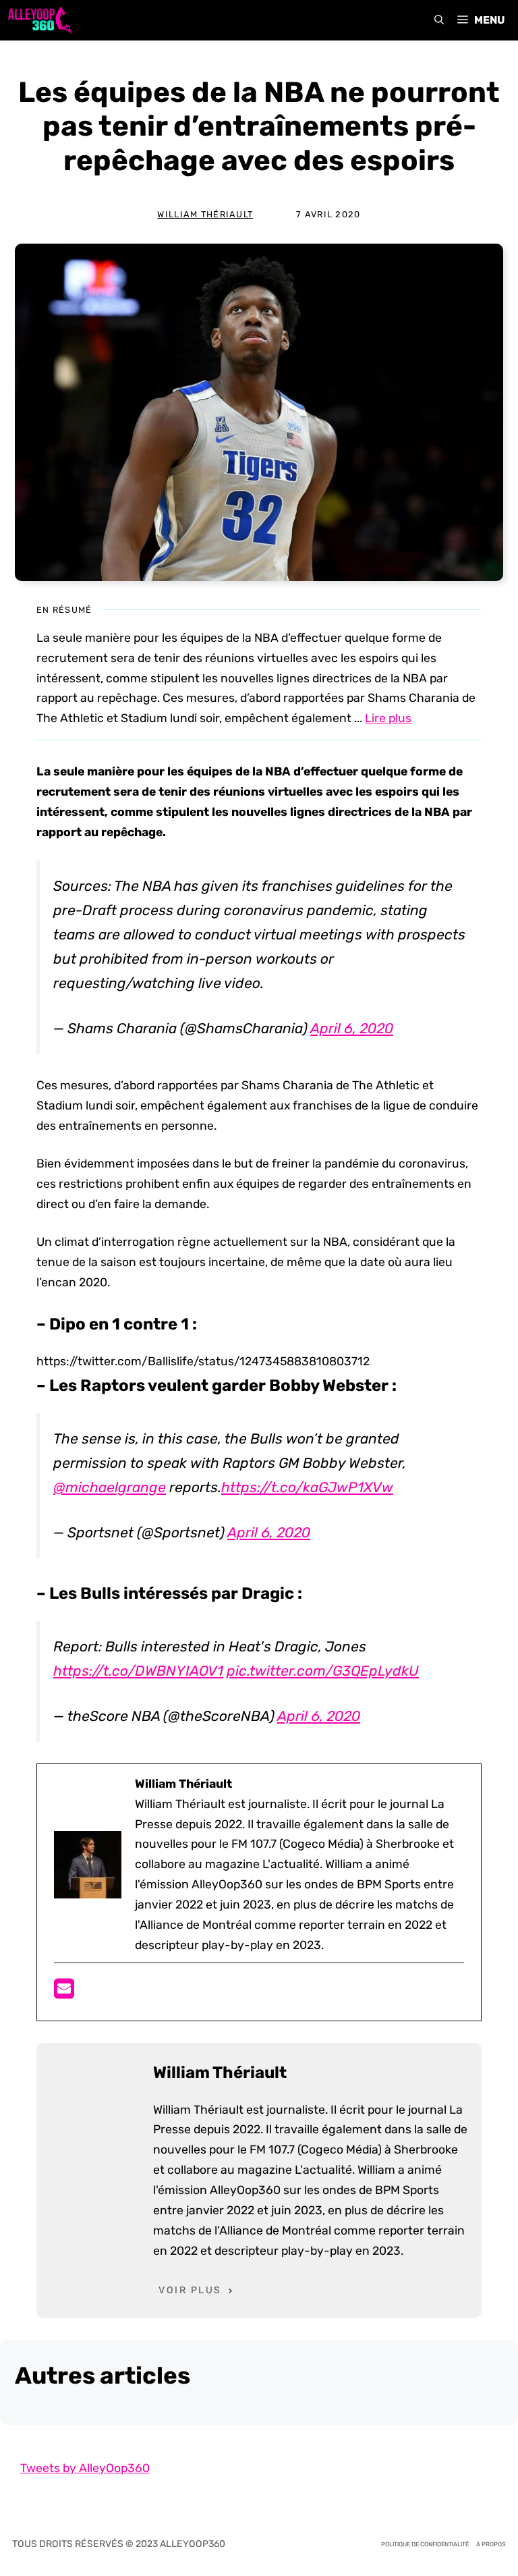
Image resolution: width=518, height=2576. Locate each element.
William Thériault (205, 214)
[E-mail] (64, 1993)
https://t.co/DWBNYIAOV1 (138, 1671)
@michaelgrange (110, 1487)
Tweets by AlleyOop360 (85, 2468)
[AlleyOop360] (39, 20)
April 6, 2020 (352, 1028)
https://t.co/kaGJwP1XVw (307, 1487)
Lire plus (388, 718)
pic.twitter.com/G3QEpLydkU (323, 1671)
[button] (439, 20)
